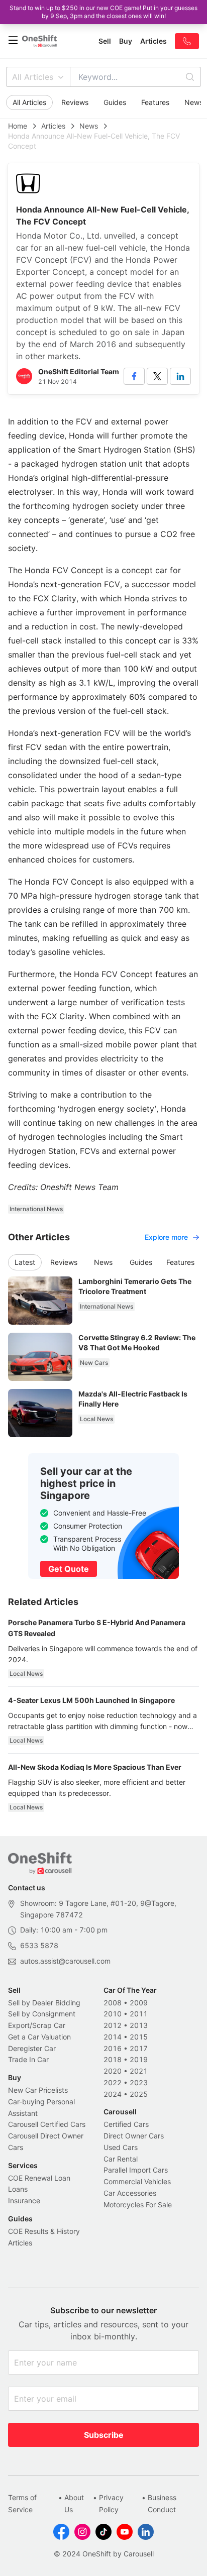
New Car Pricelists (38, 2090)
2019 (139, 2059)
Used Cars (121, 2147)
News (89, 126)
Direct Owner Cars (134, 2136)
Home (18, 126)
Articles (53, 126)
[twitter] (157, 376)
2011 (139, 2014)
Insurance (24, 2201)
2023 (139, 2082)
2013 (139, 2025)
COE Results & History (44, 2231)
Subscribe (104, 2435)
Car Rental (121, 2159)
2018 (113, 2059)
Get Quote (69, 1569)
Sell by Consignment (42, 2014)
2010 (113, 2014)
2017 (139, 2048)
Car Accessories (130, 2193)
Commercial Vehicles (137, 2181)
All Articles (33, 77)
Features (155, 102)
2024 (113, 2094)
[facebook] (134, 376)
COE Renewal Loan (39, 2178)
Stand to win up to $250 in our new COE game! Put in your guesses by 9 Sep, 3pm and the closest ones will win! (103, 12)
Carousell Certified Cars (47, 2124)
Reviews (75, 102)
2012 (113, 2025)
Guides (115, 102)
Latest (25, 1262)
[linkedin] (180, 376)
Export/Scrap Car (37, 2025)
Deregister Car (32, 2048)
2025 (139, 2094)
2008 (113, 2003)
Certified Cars (126, 2124)
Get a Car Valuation (39, 2037)
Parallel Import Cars (136, 2170)
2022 (113, 2082)
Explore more (166, 1237)
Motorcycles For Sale (138, 2205)
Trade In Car (28, 2059)
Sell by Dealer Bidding (44, 2003)
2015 (139, 2037)
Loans (18, 2189)
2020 (113, 2071)
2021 (139, 2071)
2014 (113, 2037)
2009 (139, 2003)
